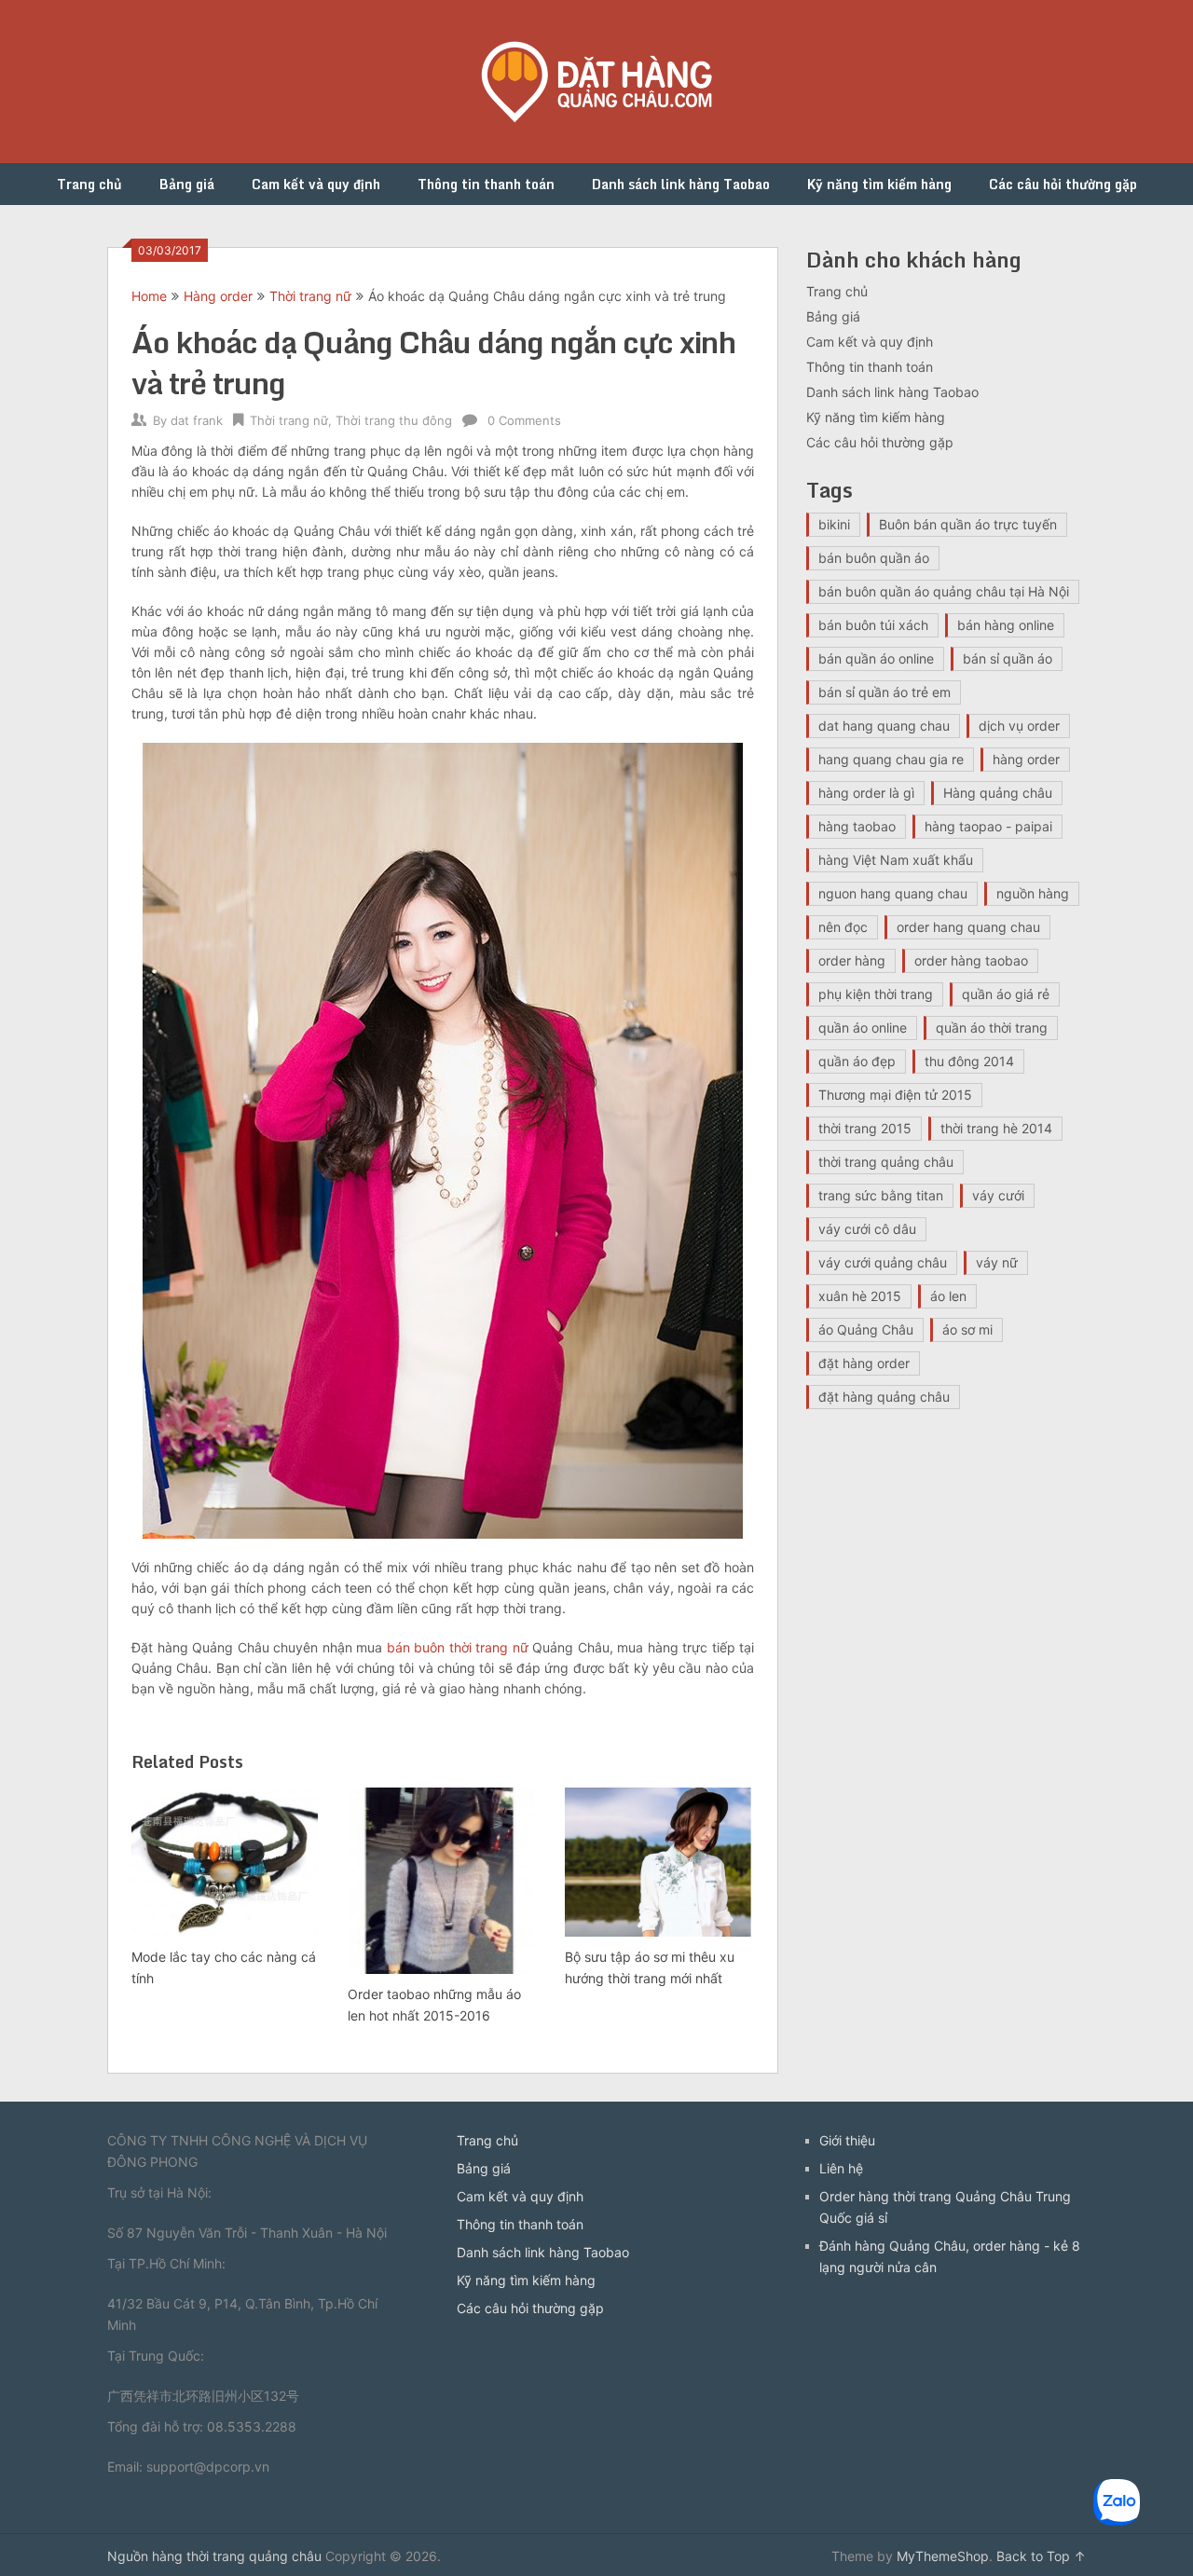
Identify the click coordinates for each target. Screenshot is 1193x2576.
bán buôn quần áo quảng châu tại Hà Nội (944, 591)
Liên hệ (841, 2168)
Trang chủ (89, 184)
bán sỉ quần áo (1008, 658)
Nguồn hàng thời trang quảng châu (214, 2556)
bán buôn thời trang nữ (458, 1647)
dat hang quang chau (884, 726)
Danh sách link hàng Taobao (681, 184)
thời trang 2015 (865, 1128)
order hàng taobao (971, 960)
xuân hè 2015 (860, 1296)
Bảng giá (187, 184)
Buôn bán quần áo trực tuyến (968, 524)
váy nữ (997, 1262)
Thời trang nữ (310, 296)
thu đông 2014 (969, 1061)
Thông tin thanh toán (486, 184)
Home (149, 296)
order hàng (852, 960)
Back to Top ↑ (1041, 2556)
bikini (834, 524)
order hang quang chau (968, 927)
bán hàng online (1006, 625)
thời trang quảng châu (886, 1162)
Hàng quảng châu (998, 793)
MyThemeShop (943, 2556)
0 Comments (524, 420)
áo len (948, 1296)
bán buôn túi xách (873, 625)
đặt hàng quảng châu (884, 1397)
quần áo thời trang (992, 1028)
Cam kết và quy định (316, 184)
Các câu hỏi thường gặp (1063, 184)
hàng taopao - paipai (988, 826)
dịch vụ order (1019, 726)
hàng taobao (857, 826)
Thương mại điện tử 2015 (895, 1095)
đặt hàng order (864, 1363)
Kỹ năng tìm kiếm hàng (879, 184)
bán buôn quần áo (874, 558)
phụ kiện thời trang (876, 994)
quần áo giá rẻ (1006, 994)
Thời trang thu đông (394, 420)
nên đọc (843, 927)
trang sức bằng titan (881, 1195)
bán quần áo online (876, 658)
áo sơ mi (967, 1329)
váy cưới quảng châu (883, 1262)
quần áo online (863, 1028)
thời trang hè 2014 (996, 1128)
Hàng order (218, 296)
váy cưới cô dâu (867, 1229)
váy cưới (998, 1195)
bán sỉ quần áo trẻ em (884, 692)
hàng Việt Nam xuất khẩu (896, 860)
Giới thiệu (847, 2140)
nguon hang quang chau (893, 893)
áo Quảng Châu (866, 1329)
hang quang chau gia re (891, 759)
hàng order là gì (866, 793)
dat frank (197, 420)
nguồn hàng (1033, 893)
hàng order (1026, 759)
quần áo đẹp (857, 1061)
